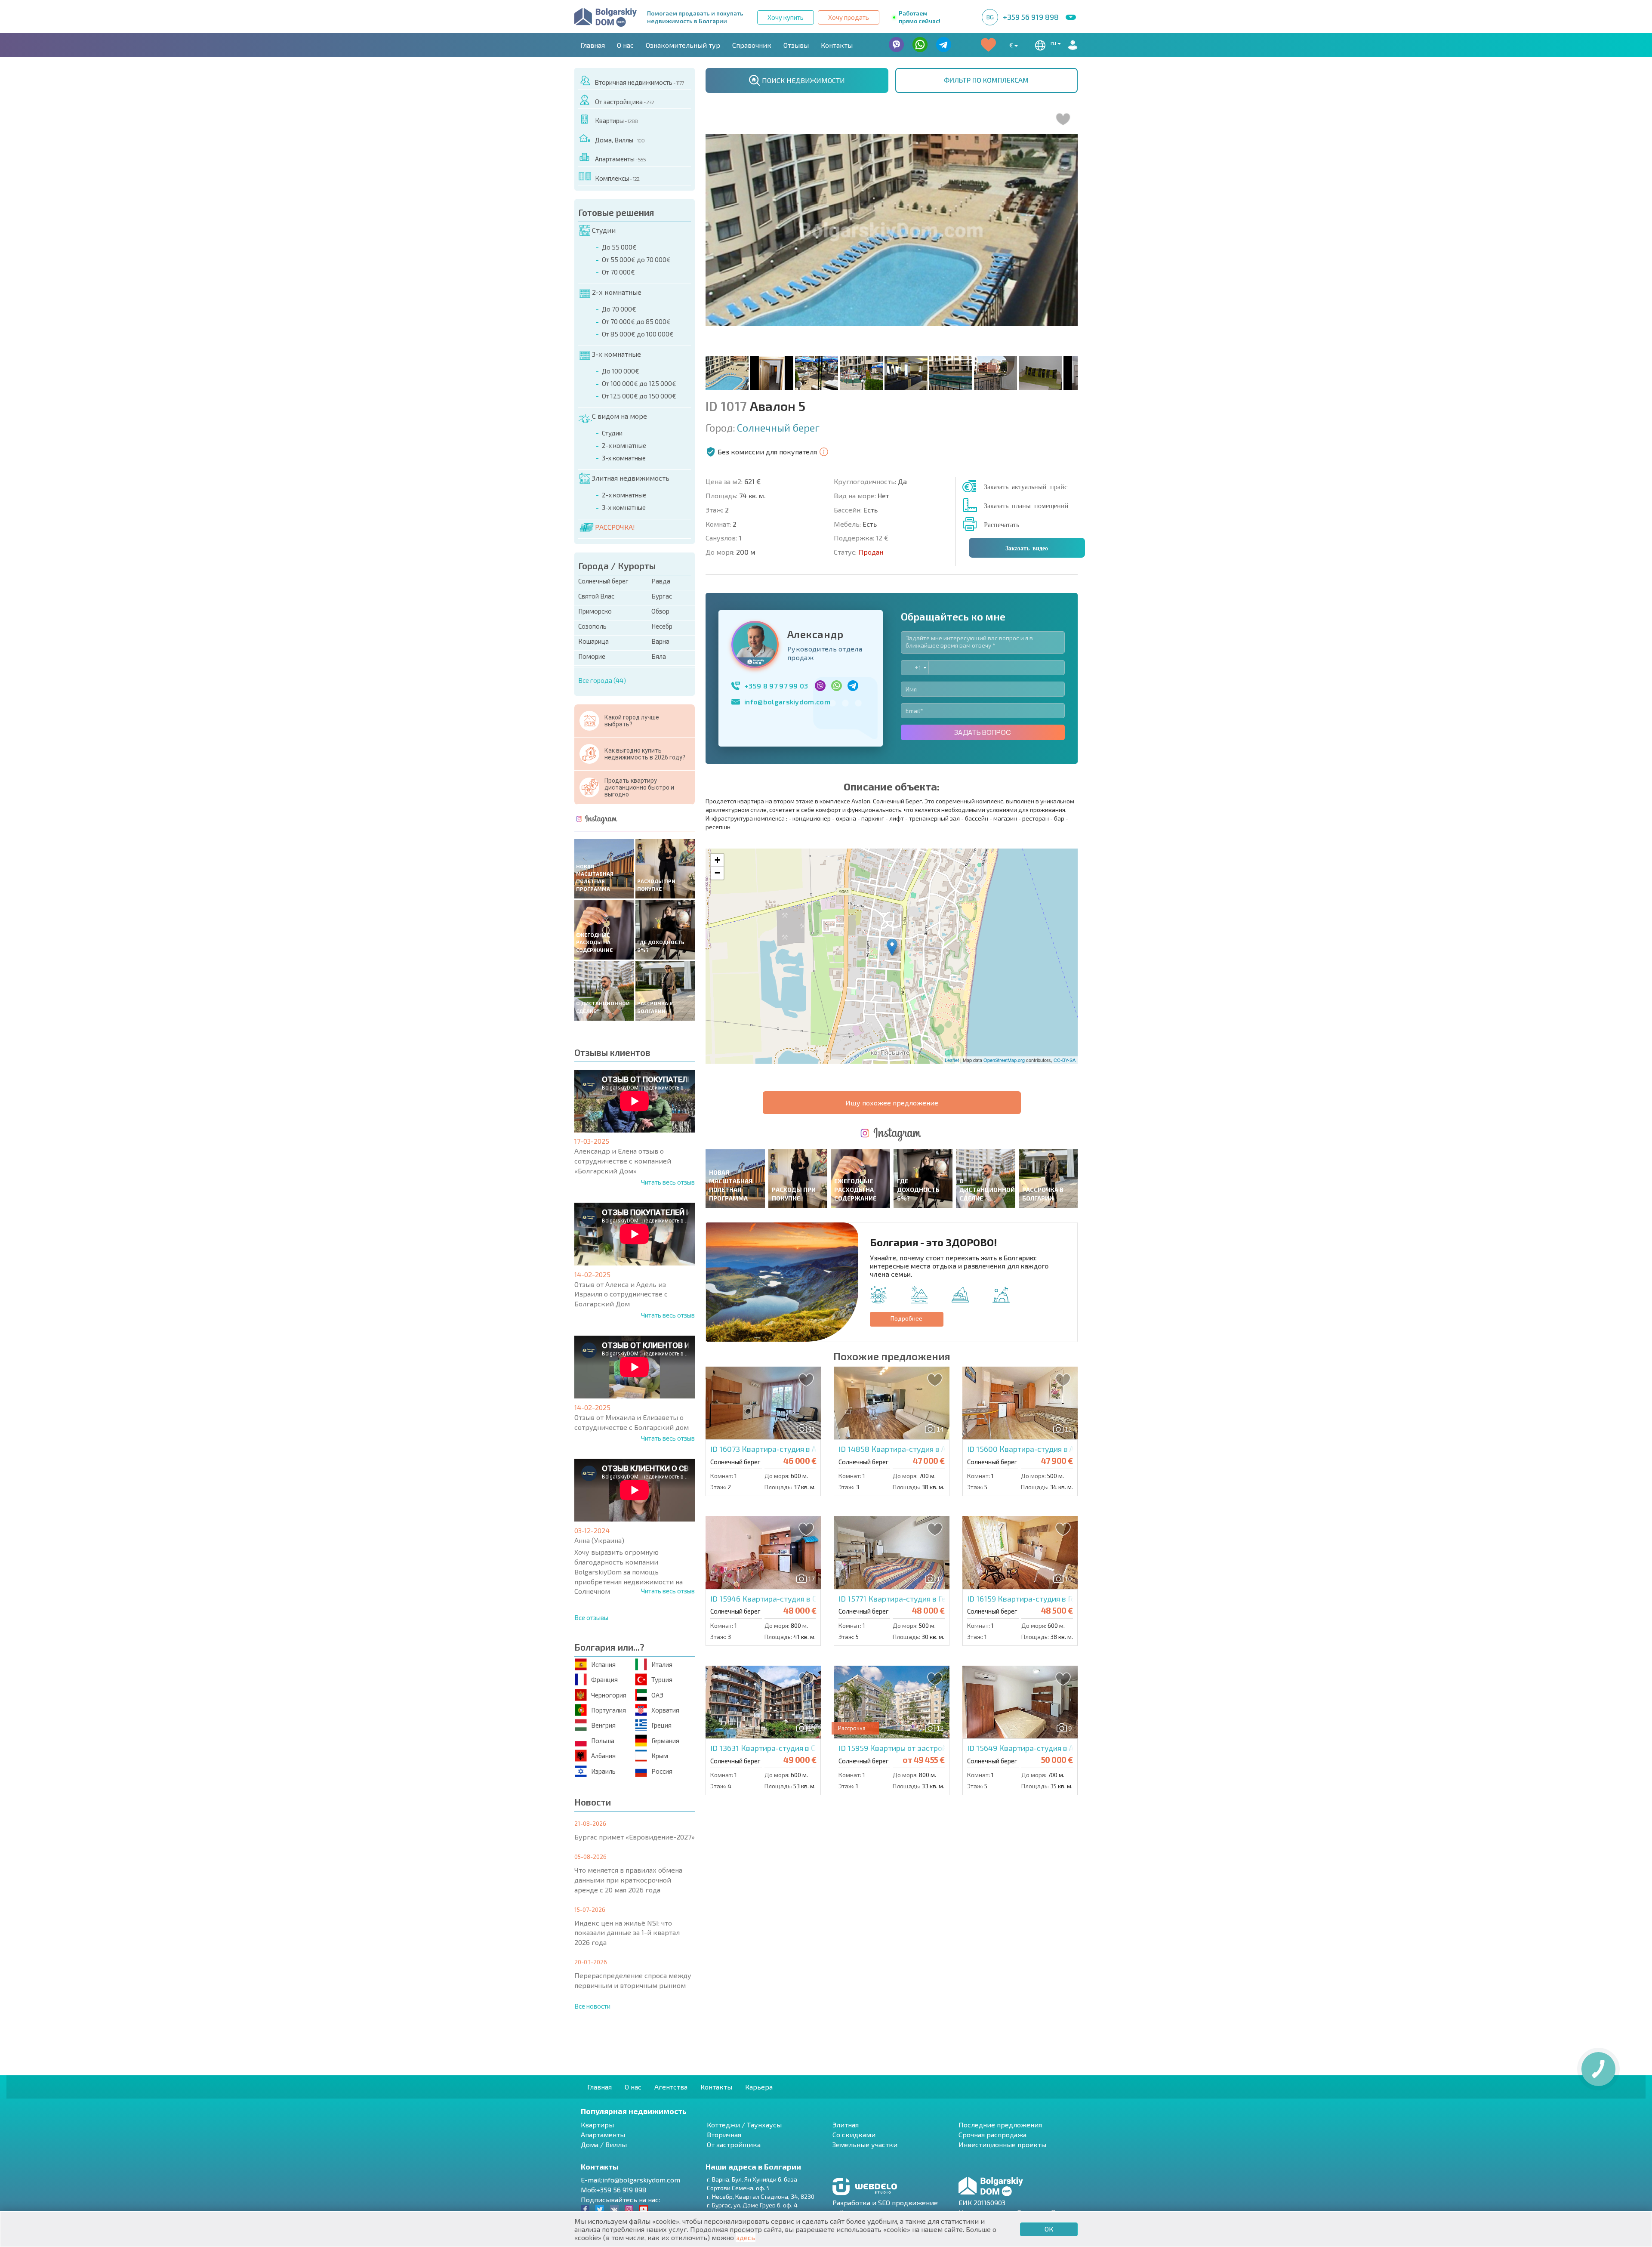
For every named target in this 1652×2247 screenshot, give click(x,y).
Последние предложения (1000, 2125)
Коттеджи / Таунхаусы (744, 2125)
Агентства (671, 2087)
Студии (604, 230)
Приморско (595, 611)
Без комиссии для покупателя (767, 452)
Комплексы (617, 178)
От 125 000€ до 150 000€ (639, 396)
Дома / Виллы (604, 2144)
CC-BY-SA (1065, 1060)
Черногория (609, 1695)
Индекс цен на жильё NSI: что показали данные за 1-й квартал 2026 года (627, 1933)
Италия (662, 1664)
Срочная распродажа (992, 2134)
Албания (603, 1756)
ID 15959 (928, 1748)
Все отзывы (591, 1617)
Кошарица (593, 641)
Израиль (603, 1771)
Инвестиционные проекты (1002, 2144)
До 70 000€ (619, 309)
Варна (660, 641)
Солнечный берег (603, 581)
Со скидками (854, 2134)
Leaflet (952, 1060)
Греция (661, 1725)
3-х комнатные (616, 354)
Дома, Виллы (620, 140)
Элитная (846, 2125)
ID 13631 (789, 1748)
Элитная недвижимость (630, 478)
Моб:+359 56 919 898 (613, 2190)
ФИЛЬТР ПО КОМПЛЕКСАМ (986, 80)
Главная (593, 45)
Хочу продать (849, 17)
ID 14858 (910, 1449)
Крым (660, 1756)
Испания (603, 1664)
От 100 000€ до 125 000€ (639, 383)
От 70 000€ (618, 272)
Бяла (659, 656)
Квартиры (616, 120)
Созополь (592, 626)
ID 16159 (1038, 1599)
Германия (665, 1741)
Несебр (662, 626)
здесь (746, 2237)
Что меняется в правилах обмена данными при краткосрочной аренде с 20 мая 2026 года (628, 1880)
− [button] (717, 873)
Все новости (592, 2006)
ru (1054, 43)
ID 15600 (1038, 1449)
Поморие (592, 656)
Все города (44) (602, 680)
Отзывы (796, 45)
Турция (662, 1679)
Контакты (837, 45)
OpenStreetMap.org (1004, 1060)
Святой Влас (596, 596)
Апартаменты (620, 159)
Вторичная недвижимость (639, 82)
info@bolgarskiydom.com (787, 702)
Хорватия (665, 1710)
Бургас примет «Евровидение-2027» (635, 1837)
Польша (603, 1741)
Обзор (660, 611)
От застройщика (624, 102)
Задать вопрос (983, 732)
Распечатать (1002, 524)
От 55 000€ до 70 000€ (636, 259)
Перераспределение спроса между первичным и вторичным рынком (633, 1980)
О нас (625, 45)
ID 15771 (904, 1599)
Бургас (662, 596)
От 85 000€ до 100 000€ (638, 334)
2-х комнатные (617, 292)
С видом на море (619, 416)
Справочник (752, 45)
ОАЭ (657, 1695)
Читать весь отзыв (668, 1182)
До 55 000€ (619, 247)
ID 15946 (784, 1599)
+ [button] (717, 860)
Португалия (609, 1710)
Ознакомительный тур (683, 45)
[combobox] (915, 668)
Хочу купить (786, 17)
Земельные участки (865, 2144)
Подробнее (906, 1318)
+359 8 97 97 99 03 (776, 686)
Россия (662, 1771)
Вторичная (724, 2134)
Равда (661, 581)
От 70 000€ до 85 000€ (636, 321)
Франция (604, 1679)
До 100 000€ (621, 371)
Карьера (759, 2087)
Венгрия (603, 1725)
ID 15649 (1049, 1748)
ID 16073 (781, 1449)
